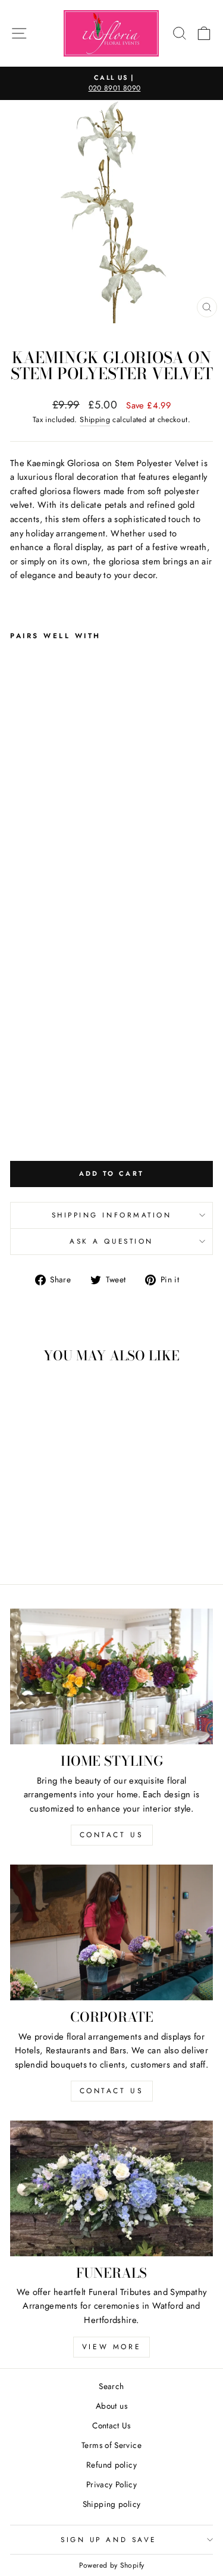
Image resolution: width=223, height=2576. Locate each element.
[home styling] (111, 1676)
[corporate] (111, 1932)
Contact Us (111, 2425)
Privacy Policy (111, 2484)
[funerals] (111, 2188)
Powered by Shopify (112, 2565)
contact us (112, 1835)
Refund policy (111, 2465)
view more (111, 2347)
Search (111, 2386)
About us (111, 2406)
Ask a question (111, 1241)
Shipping (95, 420)
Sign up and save (109, 2539)
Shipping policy (112, 2504)
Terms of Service (111, 2445)
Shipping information (112, 1215)
